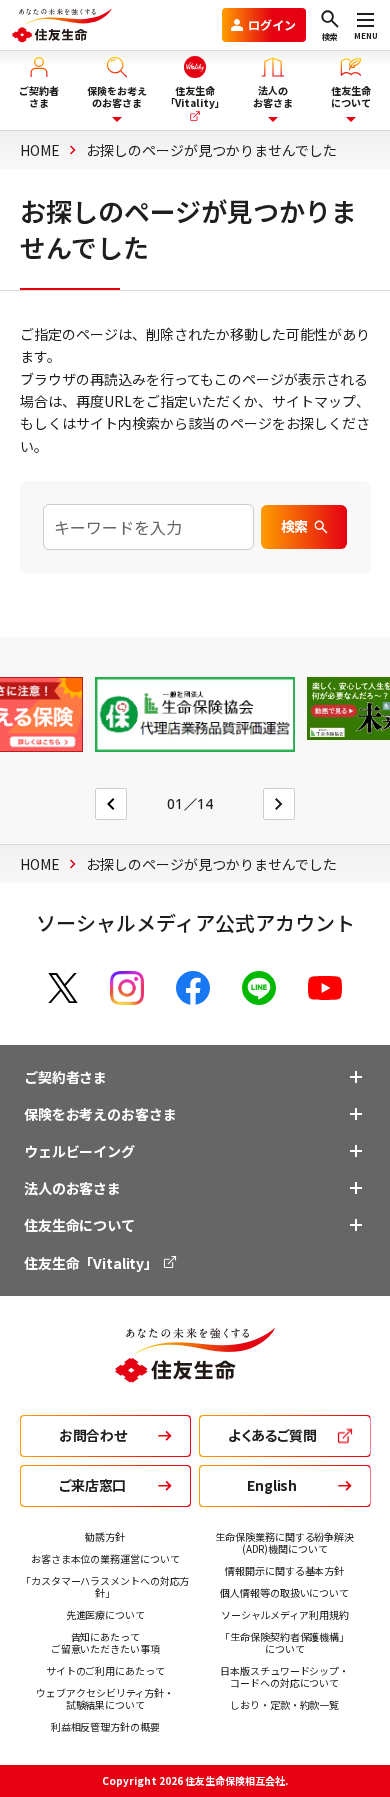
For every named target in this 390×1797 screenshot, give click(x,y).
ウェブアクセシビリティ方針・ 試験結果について (105, 1698)
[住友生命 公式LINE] (259, 988)
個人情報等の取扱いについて (284, 1592)
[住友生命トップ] (195, 1372)
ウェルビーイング (79, 1151)
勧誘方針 (105, 1536)
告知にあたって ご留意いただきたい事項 (105, 1642)
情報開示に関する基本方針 (284, 1570)
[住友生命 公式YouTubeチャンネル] (325, 988)
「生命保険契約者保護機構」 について (284, 1642)
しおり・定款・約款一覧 (284, 1704)
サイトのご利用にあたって (105, 1670)
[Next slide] (279, 804)
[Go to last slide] (111, 804)
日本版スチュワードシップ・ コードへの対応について (284, 1676)
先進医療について (105, 1614)
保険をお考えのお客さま (100, 1114)
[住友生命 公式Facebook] (193, 988)
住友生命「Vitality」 (92, 1263)
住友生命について (79, 1225)
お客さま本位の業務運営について (105, 1558)
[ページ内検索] (148, 527)
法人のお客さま (72, 1188)
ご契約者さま (65, 1077)
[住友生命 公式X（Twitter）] (63, 988)
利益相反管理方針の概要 (105, 1726)
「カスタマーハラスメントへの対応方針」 (105, 1586)
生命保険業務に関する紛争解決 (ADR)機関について (284, 1542)
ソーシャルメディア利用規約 (285, 1614)
